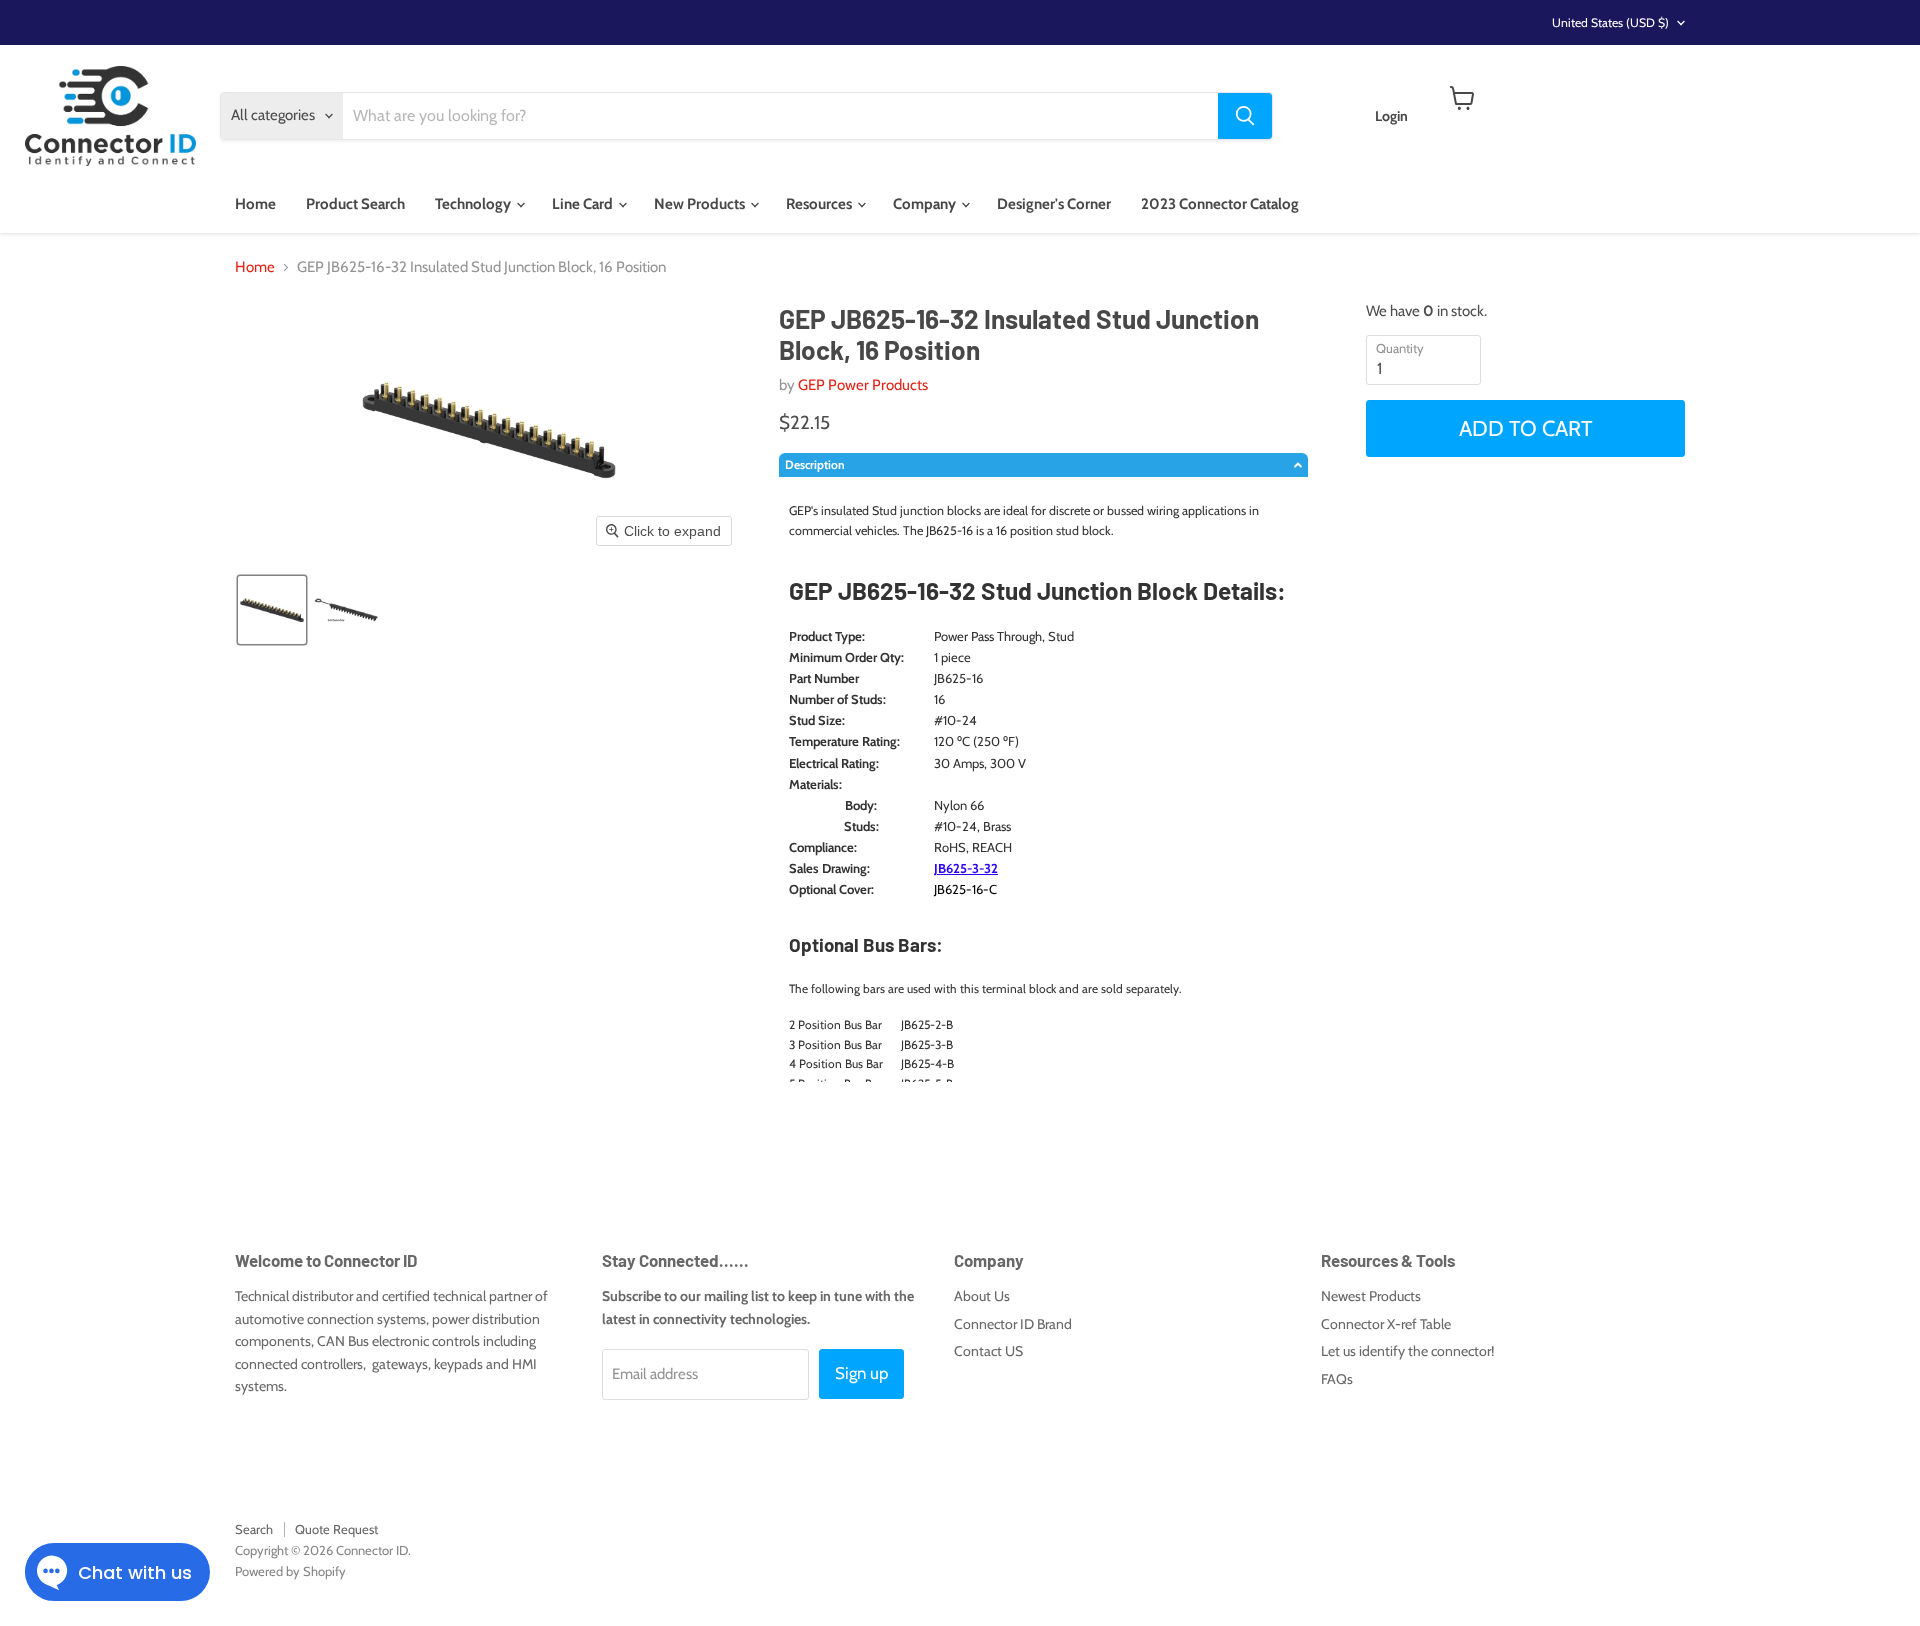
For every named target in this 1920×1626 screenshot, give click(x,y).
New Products (701, 204)
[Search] (1245, 116)
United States (1610, 22)
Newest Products (1371, 1296)
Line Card (584, 204)
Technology (474, 204)
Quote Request (336, 1529)
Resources (820, 204)
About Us (982, 1296)
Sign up (861, 1373)
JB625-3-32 (966, 868)
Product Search (355, 204)
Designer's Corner (1054, 204)
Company (926, 204)
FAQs (1337, 1379)
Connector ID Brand (1013, 1324)
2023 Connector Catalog (1220, 204)
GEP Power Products (863, 385)
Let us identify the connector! (1407, 1351)
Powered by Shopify (290, 1571)
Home (255, 204)
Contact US (988, 1351)
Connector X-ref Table (1386, 1324)
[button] (272, 610)
